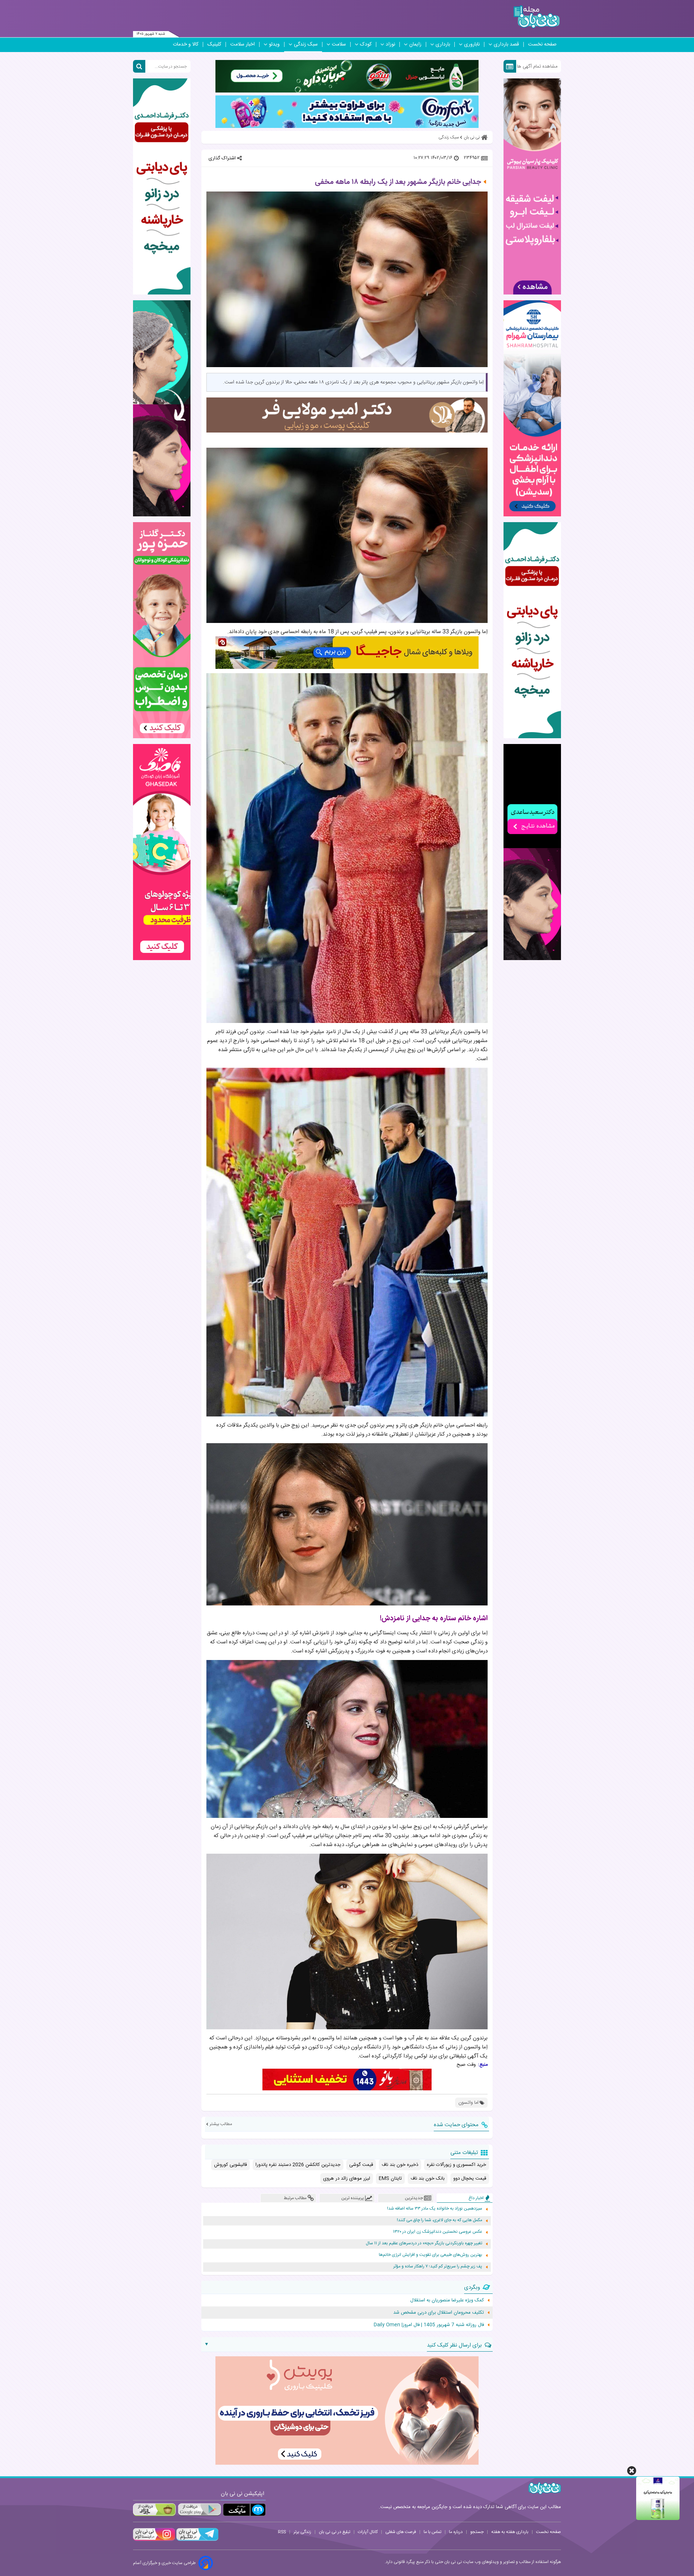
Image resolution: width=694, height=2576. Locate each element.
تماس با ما (432, 2532)
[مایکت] (244, 2510)
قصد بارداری (506, 44)
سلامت (339, 44)
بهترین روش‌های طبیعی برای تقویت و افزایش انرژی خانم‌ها (430, 2255)
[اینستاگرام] (154, 2540)
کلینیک (214, 44)
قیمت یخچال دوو (470, 2179)
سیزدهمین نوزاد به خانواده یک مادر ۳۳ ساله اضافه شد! (435, 2209)
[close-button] (632, 2471)
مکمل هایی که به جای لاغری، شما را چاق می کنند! (440, 2220)
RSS (282, 2532)
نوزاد (390, 44)
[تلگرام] (197, 2540)
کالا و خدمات (186, 44)
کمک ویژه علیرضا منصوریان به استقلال (447, 2300)
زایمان (415, 44)
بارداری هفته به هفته (510, 2532)
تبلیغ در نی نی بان (335, 2532)
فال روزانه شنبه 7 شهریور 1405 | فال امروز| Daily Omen (429, 2325)
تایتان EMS (390, 2179)
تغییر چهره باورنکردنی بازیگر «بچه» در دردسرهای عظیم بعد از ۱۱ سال (424, 2243)
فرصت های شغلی (401, 2532)
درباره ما (456, 2532)
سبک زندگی (306, 44)
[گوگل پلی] (199, 2510)
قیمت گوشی (361, 2165)
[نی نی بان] (537, 17)
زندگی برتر (302, 2532)
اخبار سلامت (243, 44)
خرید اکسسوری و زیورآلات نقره (457, 2165)
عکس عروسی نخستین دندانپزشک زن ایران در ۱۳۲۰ (438, 2232)
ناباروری (472, 44)
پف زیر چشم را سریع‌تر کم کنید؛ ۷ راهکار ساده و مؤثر (438, 2267)
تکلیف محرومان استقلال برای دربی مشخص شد (439, 2313)
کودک (366, 44)
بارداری (443, 44)
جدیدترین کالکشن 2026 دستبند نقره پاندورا (298, 2165)
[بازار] (154, 2510)
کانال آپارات (368, 2532)
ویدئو (274, 44)
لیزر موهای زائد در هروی (347, 2179)
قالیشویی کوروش (230, 2165)
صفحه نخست (542, 44)
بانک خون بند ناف (428, 2179)
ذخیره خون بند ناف (400, 2165)
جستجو (477, 2532)
